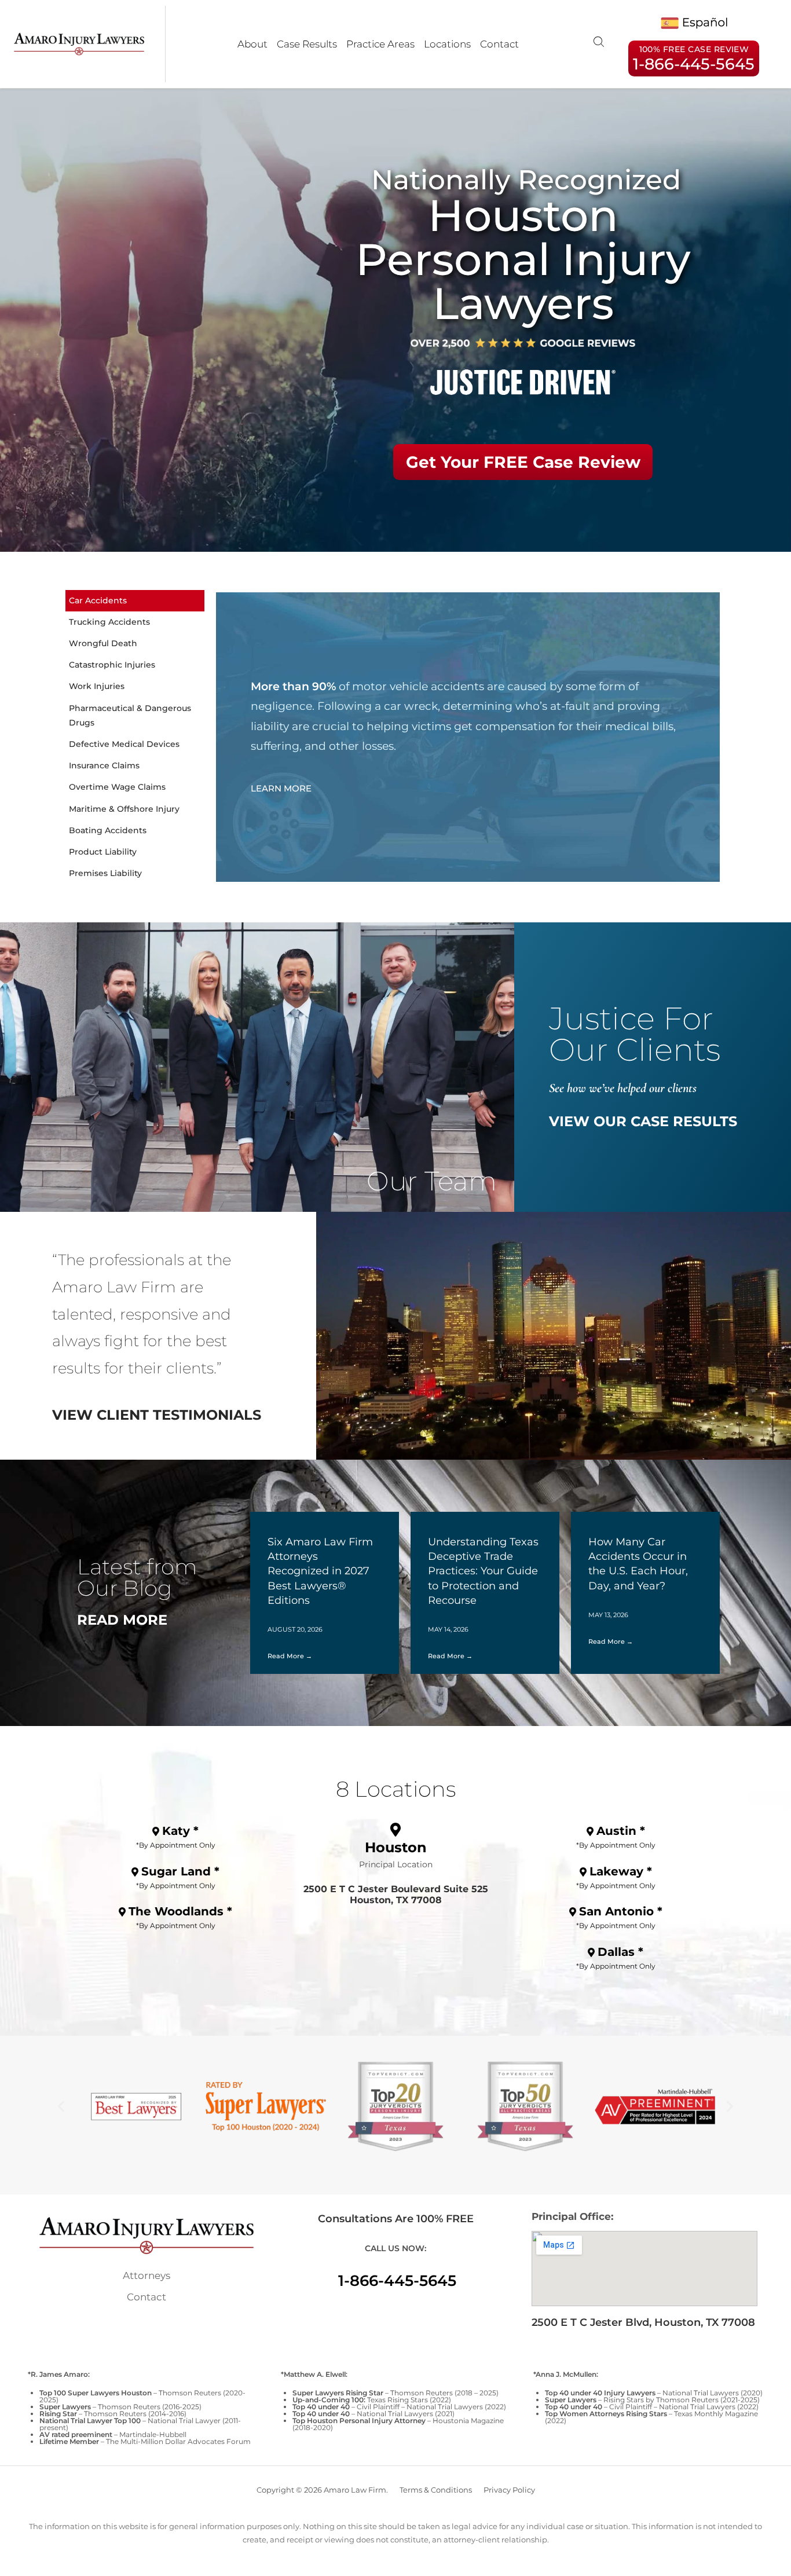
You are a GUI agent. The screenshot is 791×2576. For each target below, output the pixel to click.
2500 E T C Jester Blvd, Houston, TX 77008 (643, 2322)
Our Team (432, 1181)
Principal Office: (572, 2216)
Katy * (180, 1831)
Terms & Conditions (436, 2490)
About (252, 44)
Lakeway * (621, 1871)
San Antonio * (621, 1911)
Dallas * (620, 1952)
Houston (396, 1847)
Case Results (307, 44)
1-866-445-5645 (397, 2281)
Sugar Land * (180, 1871)
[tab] (135, 601)
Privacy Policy (509, 2490)
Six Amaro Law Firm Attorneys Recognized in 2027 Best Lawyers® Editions (320, 1571)
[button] (61, 2107)
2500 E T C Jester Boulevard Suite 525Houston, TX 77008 (396, 1895)
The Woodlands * (180, 1911)
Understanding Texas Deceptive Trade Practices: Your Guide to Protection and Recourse (483, 1571)
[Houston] (395, 1830)
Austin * (621, 1831)
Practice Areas (380, 44)
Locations (447, 44)
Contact (499, 44)
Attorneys (147, 2275)
